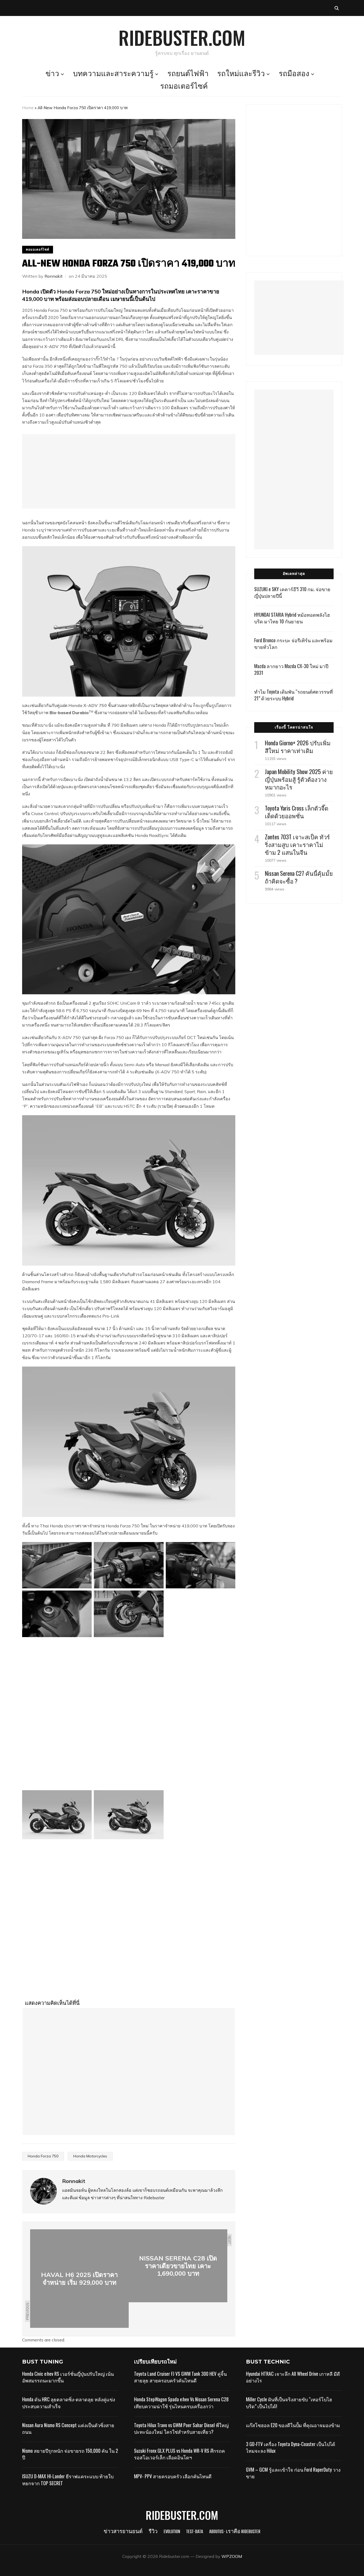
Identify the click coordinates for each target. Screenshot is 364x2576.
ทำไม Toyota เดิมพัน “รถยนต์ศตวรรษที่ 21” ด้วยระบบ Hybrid (294, 695)
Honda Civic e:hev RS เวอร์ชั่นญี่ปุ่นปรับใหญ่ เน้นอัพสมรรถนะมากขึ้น (68, 2384)
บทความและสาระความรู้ (113, 74)
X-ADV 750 (55, 346)
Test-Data (195, 2539)
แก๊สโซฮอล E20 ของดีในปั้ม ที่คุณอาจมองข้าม (293, 2432)
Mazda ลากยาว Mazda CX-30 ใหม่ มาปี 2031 (291, 669)
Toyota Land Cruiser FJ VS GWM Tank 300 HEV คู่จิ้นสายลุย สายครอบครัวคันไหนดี (180, 2384)
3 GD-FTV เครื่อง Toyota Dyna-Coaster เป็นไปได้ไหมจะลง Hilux (291, 2454)
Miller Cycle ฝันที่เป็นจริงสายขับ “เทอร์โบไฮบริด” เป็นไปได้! (289, 2410)
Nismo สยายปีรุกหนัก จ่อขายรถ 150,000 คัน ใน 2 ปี (70, 2461)
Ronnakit (54, 276)
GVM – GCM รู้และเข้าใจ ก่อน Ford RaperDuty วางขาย (293, 2480)
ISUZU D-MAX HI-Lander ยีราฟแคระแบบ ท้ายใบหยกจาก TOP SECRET (68, 2487)
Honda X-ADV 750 (88, 705)
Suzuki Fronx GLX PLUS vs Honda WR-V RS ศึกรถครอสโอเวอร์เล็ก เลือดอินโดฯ (179, 2461)
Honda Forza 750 (43, 2163)
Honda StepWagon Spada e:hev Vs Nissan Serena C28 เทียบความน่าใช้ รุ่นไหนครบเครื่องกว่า (181, 2410)
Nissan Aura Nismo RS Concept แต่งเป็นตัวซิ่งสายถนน (68, 2436)
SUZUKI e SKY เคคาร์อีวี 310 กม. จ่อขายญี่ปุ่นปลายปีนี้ (292, 592)
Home (28, 108)
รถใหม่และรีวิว (241, 74)
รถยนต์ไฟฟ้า (188, 74)
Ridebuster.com (182, 37)
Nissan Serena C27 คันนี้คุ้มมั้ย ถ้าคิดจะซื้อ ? (299, 877)
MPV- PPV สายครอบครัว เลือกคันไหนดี (173, 2484)
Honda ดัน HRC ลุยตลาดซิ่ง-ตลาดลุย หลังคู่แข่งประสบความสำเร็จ (69, 2410)
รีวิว (153, 2539)
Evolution (172, 2539)
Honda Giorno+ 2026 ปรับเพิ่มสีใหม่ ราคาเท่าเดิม (298, 747)
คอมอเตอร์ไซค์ (38, 249)
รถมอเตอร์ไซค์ (184, 87)
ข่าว (52, 74)
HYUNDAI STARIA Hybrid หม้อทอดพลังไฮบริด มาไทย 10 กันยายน (292, 618)
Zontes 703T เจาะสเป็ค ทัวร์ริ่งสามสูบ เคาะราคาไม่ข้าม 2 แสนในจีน (297, 844)
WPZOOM (232, 2563)
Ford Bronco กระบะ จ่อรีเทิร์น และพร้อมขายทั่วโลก (293, 643)
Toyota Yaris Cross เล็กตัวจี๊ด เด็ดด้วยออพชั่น (297, 812)
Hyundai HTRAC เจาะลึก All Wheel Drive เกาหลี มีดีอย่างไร (293, 2384)
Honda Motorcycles (90, 2163)
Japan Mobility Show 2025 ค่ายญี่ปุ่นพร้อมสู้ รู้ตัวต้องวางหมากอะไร (299, 779)
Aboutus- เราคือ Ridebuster (235, 2539)
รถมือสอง (294, 74)
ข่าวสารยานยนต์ (123, 2539)
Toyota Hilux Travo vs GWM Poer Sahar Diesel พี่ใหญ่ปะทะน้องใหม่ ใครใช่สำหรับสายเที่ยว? (181, 2436)
